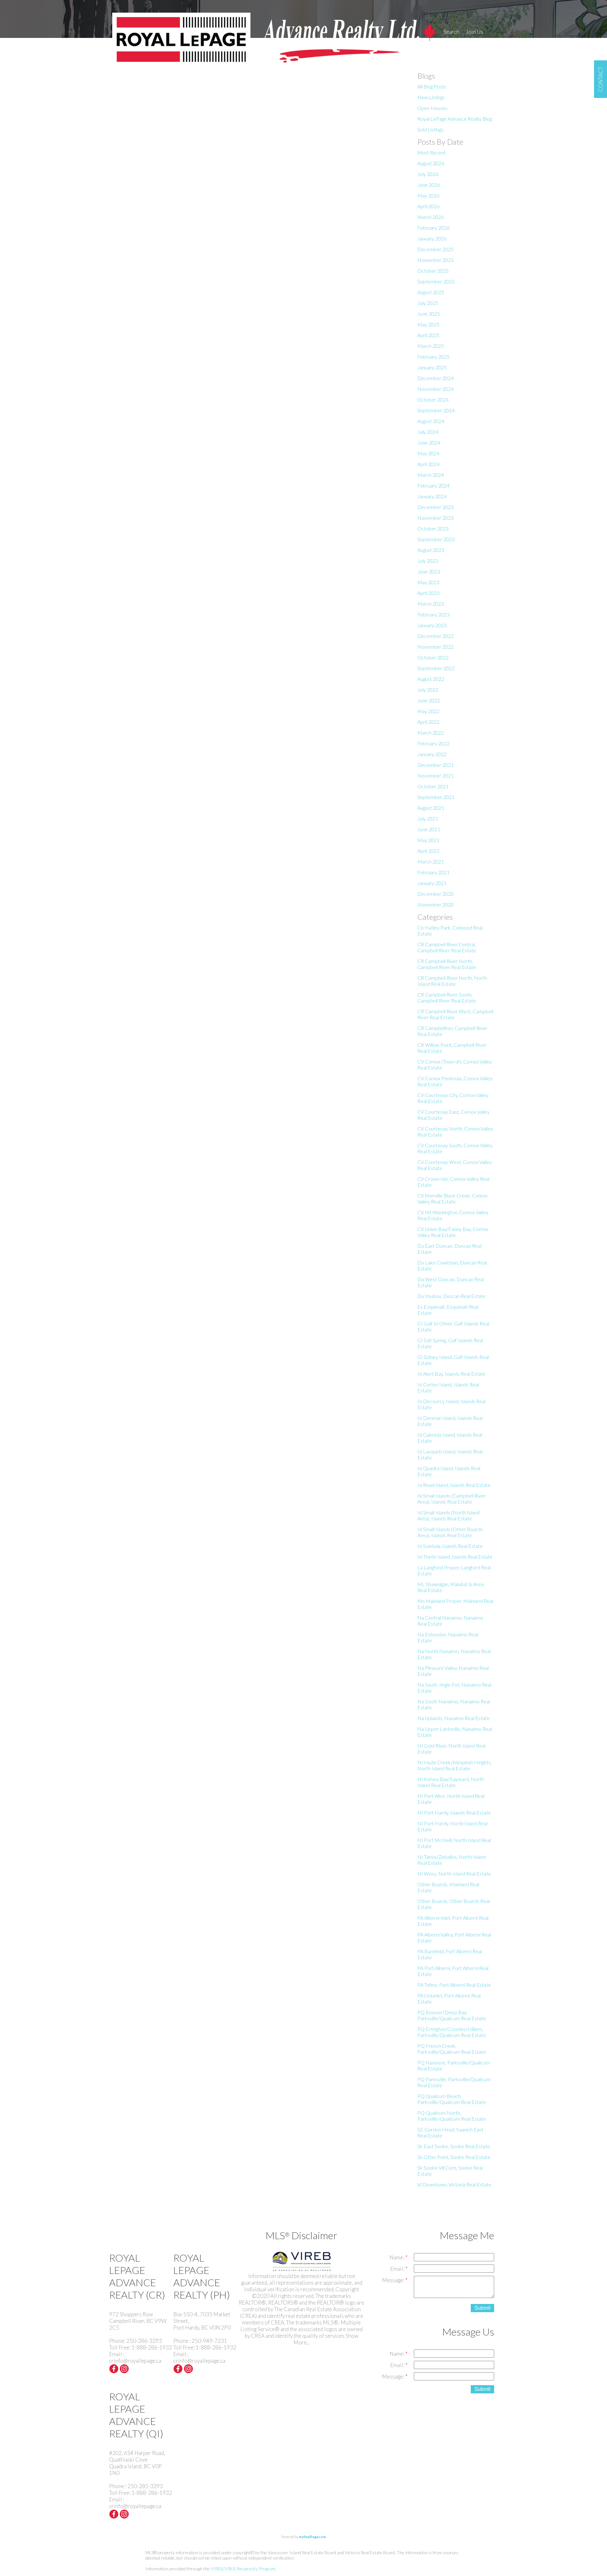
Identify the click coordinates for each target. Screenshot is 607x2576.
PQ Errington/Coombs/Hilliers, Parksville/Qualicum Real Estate (452, 2032)
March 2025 (431, 346)
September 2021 (436, 797)
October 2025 (433, 271)
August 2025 (431, 292)
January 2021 (432, 883)
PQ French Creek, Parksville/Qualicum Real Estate (452, 2049)
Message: (394, 2280)
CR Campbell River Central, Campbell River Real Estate (447, 947)
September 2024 (436, 410)
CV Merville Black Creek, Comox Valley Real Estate (452, 1198)
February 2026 (433, 228)
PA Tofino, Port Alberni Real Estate (454, 1985)
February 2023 (433, 614)
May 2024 (428, 453)
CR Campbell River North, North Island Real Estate (452, 981)
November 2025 (435, 260)
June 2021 (429, 829)
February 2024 (433, 485)
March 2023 (431, 604)
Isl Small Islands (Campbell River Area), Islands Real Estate (451, 1499)
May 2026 (428, 195)
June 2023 (429, 571)
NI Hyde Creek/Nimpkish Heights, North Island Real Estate (454, 1765)
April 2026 (428, 206)
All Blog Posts (432, 86)
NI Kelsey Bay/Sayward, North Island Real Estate (451, 1782)
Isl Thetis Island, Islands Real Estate (455, 1557)
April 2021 (428, 851)
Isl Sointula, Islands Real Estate (450, 1546)
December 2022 (435, 636)
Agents (452, 43)
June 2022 (429, 700)
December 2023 (435, 507)
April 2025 (428, 335)
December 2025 (435, 249)
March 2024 (431, 475)
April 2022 (428, 722)
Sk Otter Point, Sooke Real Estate (454, 2157)
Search (451, 32)
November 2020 (435, 904)
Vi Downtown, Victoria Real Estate (454, 2184)
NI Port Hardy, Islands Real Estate (454, 1812)
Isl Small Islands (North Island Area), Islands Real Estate (448, 1515)
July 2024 (428, 432)
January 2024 (432, 496)
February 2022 (433, 743)
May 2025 (428, 324)
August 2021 (431, 808)
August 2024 (431, 421)
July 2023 (428, 561)
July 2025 (428, 303)
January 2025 (432, 367)
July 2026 (428, 174)
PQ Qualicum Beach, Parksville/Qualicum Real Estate (452, 2099)
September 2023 (436, 539)
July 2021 (428, 818)
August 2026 (431, 163)
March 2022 (431, 733)
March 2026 (431, 217)
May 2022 (428, 711)
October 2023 (433, 528)
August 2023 (431, 550)
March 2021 (431, 861)
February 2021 (433, 872)
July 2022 (428, 690)
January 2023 (432, 625)
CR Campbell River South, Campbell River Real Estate (447, 997)
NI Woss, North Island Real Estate (454, 1873)
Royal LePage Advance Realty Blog (455, 119)
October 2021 (433, 786)
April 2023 (428, 593)
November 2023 (435, 518)
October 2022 (433, 657)
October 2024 (433, 400)
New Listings (431, 97)
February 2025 (433, 357)
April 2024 (428, 464)
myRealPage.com (312, 2537)
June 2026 (429, 185)
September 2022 (436, 668)
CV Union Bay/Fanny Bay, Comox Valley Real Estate (453, 1232)
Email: (398, 2269)
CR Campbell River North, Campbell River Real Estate (447, 964)
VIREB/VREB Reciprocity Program (243, 2569)
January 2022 (432, 754)
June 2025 (429, 314)
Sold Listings (430, 129)
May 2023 (428, 582)
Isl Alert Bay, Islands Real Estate (451, 1374)
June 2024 (429, 442)
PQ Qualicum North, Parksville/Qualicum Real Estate (452, 2116)
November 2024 (435, 389)
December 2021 (435, 765)
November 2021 (435, 776)
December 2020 (435, 894)
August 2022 (431, 679)
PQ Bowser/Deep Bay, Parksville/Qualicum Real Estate (452, 2015)
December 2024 (435, 378)
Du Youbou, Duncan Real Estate (451, 1296)
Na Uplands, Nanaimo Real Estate (454, 1718)
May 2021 (428, 840)
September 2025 (436, 281)
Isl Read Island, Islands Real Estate (454, 1485)
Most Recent (432, 152)
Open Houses (432, 108)
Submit (482, 2308)
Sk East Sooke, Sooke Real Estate (454, 2146)
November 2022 (435, 647)
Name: (397, 2257)
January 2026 (432, 238)
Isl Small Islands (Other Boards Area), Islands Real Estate (450, 1532)
